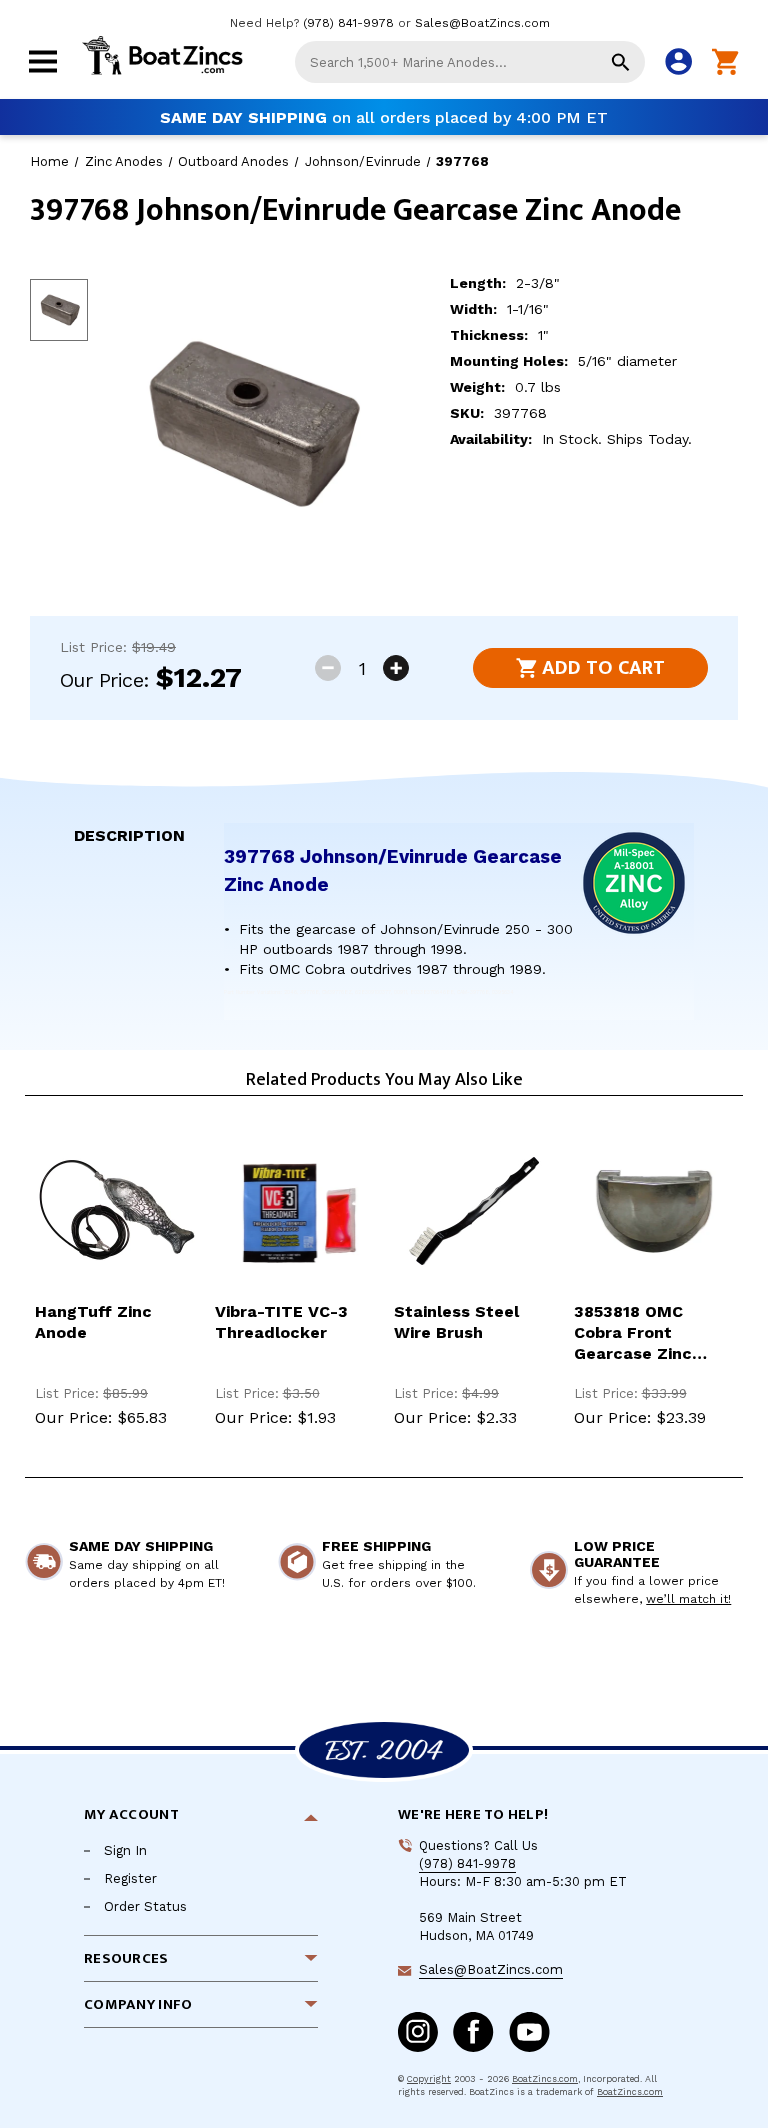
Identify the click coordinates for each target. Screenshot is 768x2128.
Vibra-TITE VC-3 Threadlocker (281, 1322)
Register (130, 1878)
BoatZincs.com (545, 2079)
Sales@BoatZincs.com (482, 23)
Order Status (145, 1906)
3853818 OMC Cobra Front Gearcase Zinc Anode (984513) (637, 1333)
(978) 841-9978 (348, 23)
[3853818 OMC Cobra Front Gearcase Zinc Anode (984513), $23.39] (654, 1211)
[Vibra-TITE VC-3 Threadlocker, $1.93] (295, 1211)
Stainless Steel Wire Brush (456, 1322)
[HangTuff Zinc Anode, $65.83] (115, 1211)
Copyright (429, 2079)
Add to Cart (603, 668)
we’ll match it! (688, 1599)
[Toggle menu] (43, 74)
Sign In (125, 1850)
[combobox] (470, 62)
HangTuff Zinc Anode (93, 1322)
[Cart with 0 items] (725, 62)
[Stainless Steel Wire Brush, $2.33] (474, 1211)
